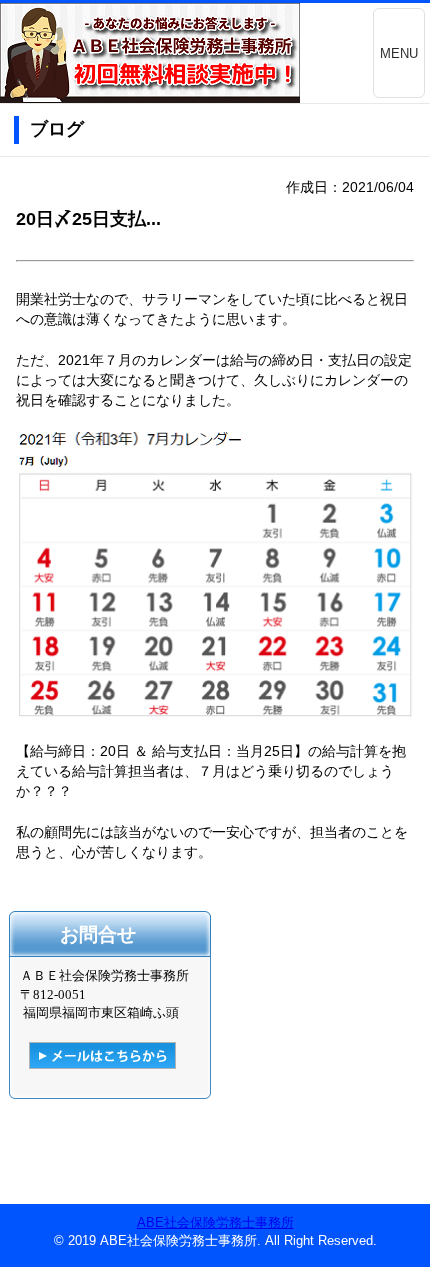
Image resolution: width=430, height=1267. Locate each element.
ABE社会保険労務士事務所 (215, 1222)
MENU (399, 53)
